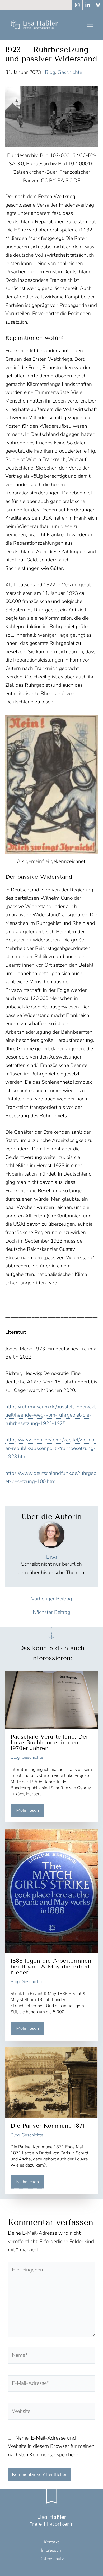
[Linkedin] (88, 5)
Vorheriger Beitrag (52, 1599)
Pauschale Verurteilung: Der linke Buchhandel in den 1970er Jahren (49, 1742)
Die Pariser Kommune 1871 (47, 2126)
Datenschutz (52, 2559)
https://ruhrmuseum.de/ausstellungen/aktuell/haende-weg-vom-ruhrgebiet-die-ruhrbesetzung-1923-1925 (50, 1415)
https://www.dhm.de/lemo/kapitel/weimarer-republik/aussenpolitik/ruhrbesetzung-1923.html (51, 1448)
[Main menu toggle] (90, 25)
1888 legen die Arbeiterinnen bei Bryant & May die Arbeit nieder (51, 1966)
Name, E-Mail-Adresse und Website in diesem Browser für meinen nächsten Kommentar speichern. (51, 2446)
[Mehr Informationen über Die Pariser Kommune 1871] (51, 2082)
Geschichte (70, 72)
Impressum (52, 2550)
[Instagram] (77, 5)
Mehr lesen (27, 1810)
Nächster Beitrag (51, 1612)
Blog (50, 72)
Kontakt (52, 2542)
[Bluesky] (98, 5)
